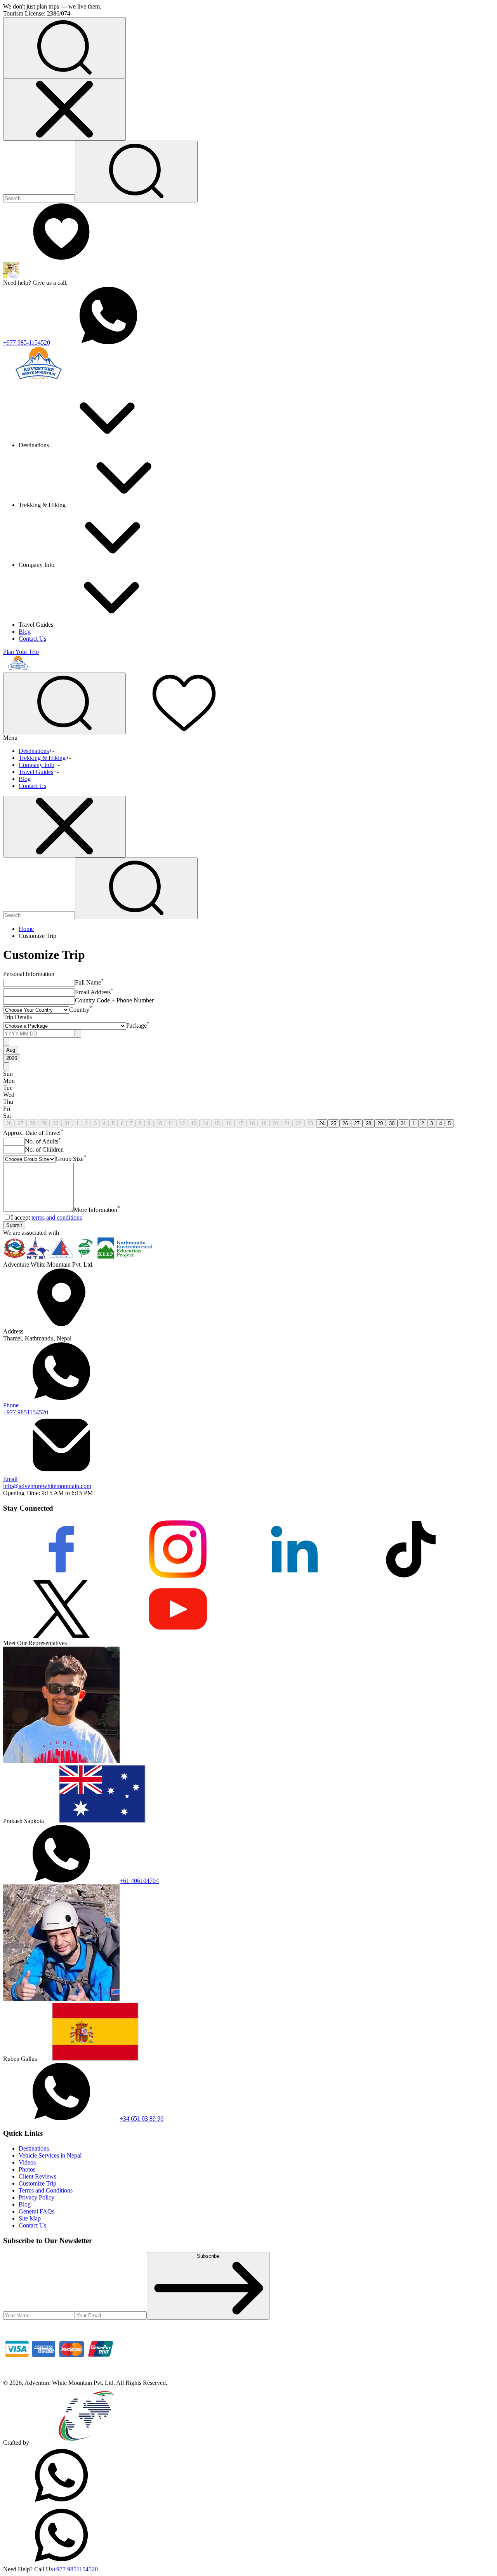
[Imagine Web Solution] (87, 2443)
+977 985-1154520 (27, 342)
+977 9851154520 (26, 1409)
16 (229, 1123)
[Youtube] (178, 1636)
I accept (46, 1217)
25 (334, 1123)
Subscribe (208, 2256)
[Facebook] (61, 1576)
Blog (25, 632)
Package (138, 1026)
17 (240, 1123)
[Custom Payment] (61, 2376)
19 (264, 1123)
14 (205, 1123)
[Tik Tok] (411, 1576)
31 (67, 1123)
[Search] (136, 172)
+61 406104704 (139, 1881)
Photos (27, 2169)
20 (275, 1123)
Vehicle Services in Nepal (50, 2155)
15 (217, 1123)
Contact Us (32, 639)
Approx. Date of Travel (33, 1133)
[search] (136, 888)
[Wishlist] (61, 259)
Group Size (71, 1159)
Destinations (34, 751)
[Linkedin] (294, 1576)
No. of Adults (43, 1141)
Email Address (94, 992)
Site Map (30, 2218)
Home (26, 929)
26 (9, 1123)
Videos (27, 2162)
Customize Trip (37, 2183)
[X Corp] (61, 1636)
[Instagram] (178, 1576)
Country (81, 1010)
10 (159, 1123)
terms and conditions (57, 1217)
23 (310, 1123)
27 (21, 1123)
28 (32, 1123)
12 (182, 1123)
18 (252, 1123)
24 (322, 1123)
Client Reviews (37, 2176)
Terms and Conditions (46, 2190)
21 (287, 1123)
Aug (11, 1050)
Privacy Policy (36, 2197)
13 (194, 1123)
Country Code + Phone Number (114, 1000)
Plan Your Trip (21, 652)
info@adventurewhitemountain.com (47, 1482)
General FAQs (36, 2211)
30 (56, 1123)
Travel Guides (36, 772)
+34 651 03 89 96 (142, 2118)
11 (171, 1123)
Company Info (36, 765)
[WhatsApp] (61, 2502)
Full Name (89, 982)
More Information (97, 1210)
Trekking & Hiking (42, 758)
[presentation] (39, 1034)
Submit (14, 1225)
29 (44, 1123)
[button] (64, 48)
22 (299, 1123)
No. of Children (44, 1149)
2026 (12, 1058)
